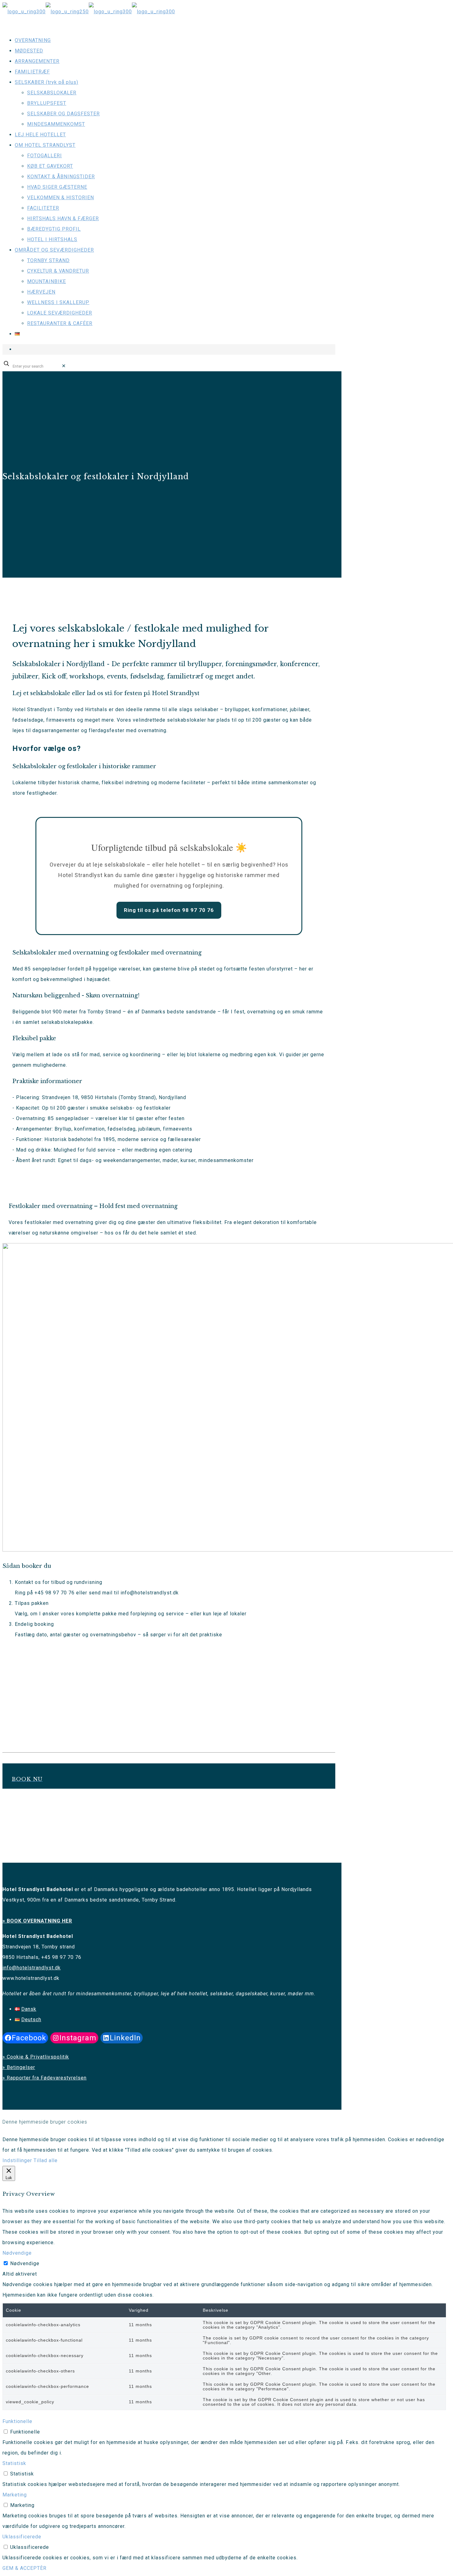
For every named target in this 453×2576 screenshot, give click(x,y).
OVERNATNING (33, 40)
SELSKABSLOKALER (52, 93)
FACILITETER (43, 208)
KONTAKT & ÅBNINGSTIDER (61, 177)
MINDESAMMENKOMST (56, 124)
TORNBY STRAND (48, 260)
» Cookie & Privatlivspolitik (36, 2057)
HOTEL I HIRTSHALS (52, 239)
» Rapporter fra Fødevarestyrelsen (45, 2078)
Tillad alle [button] (46, 2160)
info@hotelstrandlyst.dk (32, 1968)
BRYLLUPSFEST (47, 103)
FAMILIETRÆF (32, 72)
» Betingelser (19, 2067)
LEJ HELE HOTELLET (40, 135)
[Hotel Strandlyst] (89, 12)
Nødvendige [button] (17, 2253)
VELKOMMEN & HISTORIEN (61, 198)
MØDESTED (29, 51)
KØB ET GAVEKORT (50, 166)
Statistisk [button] (14, 2463)
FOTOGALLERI (45, 156)
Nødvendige (25, 2263)
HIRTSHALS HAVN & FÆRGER (63, 218)
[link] (64, 366)
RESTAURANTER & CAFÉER (60, 323)
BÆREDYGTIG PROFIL (54, 229)
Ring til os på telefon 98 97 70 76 (169, 910)
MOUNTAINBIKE (47, 281)
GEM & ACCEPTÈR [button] (24, 2568)
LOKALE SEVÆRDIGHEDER (60, 313)
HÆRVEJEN (41, 292)
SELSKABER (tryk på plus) (47, 82)
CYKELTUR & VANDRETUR (58, 271)
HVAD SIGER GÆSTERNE (57, 187)
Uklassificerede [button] (22, 2537)
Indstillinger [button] (17, 2160)
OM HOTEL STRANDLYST (45, 145)
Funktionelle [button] (17, 2421)
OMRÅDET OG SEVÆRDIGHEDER (54, 250)
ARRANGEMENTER (37, 61)
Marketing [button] (15, 2495)
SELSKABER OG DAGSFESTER (63, 114)
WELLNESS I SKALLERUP (58, 302)
